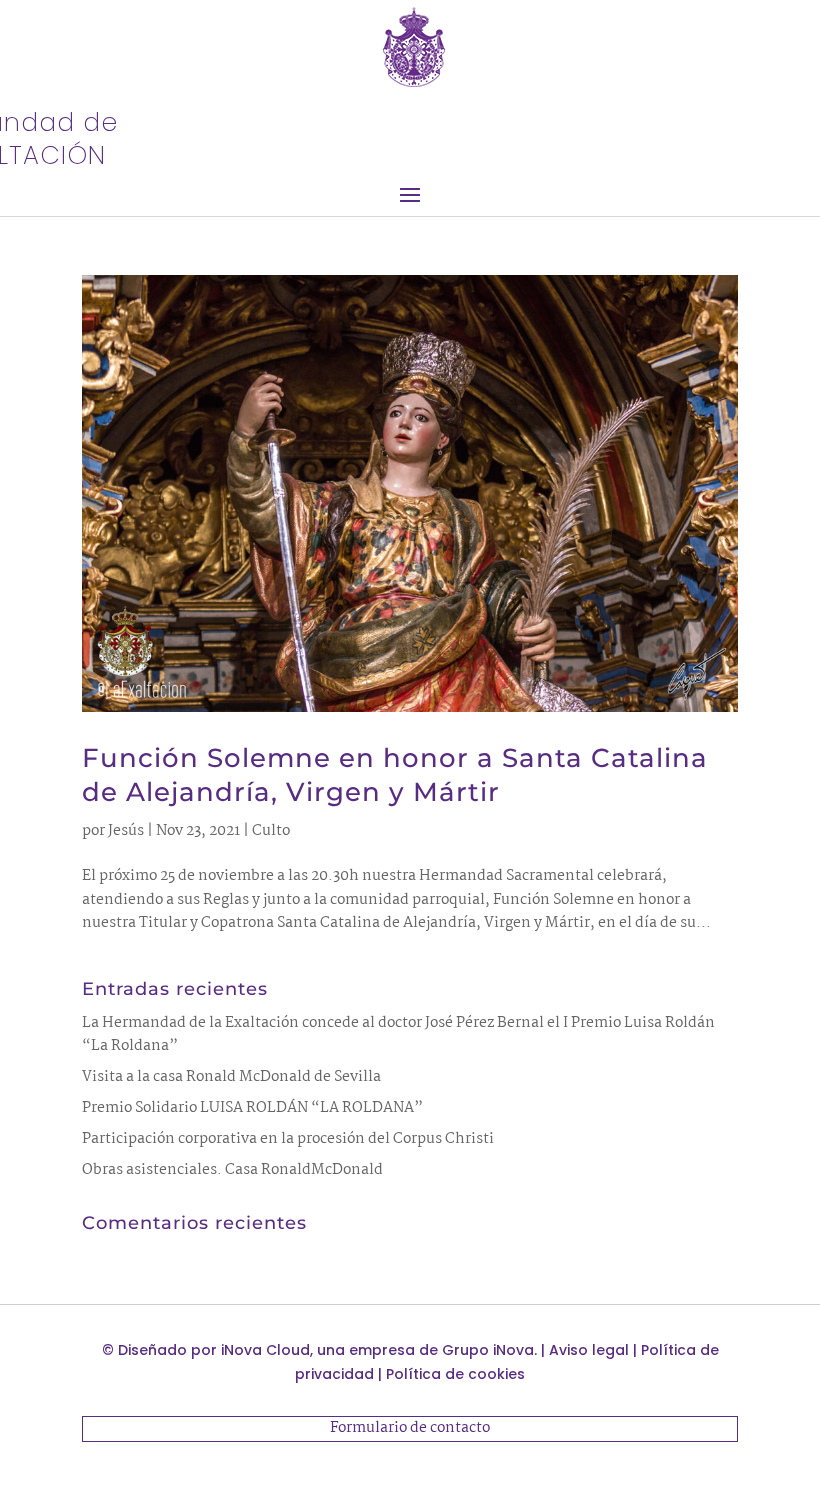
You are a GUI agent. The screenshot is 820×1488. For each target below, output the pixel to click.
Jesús (126, 831)
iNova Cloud (265, 1350)
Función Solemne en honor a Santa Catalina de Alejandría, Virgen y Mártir (395, 775)
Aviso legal (589, 1350)
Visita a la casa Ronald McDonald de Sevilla (231, 1077)
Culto (271, 831)
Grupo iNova (488, 1350)
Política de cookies (455, 1374)
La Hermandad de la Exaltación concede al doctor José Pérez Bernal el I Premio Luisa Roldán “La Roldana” (398, 1035)
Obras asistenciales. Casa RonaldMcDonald (232, 1170)
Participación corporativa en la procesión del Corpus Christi (288, 1139)
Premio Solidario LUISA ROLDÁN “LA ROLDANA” (252, 1108)
